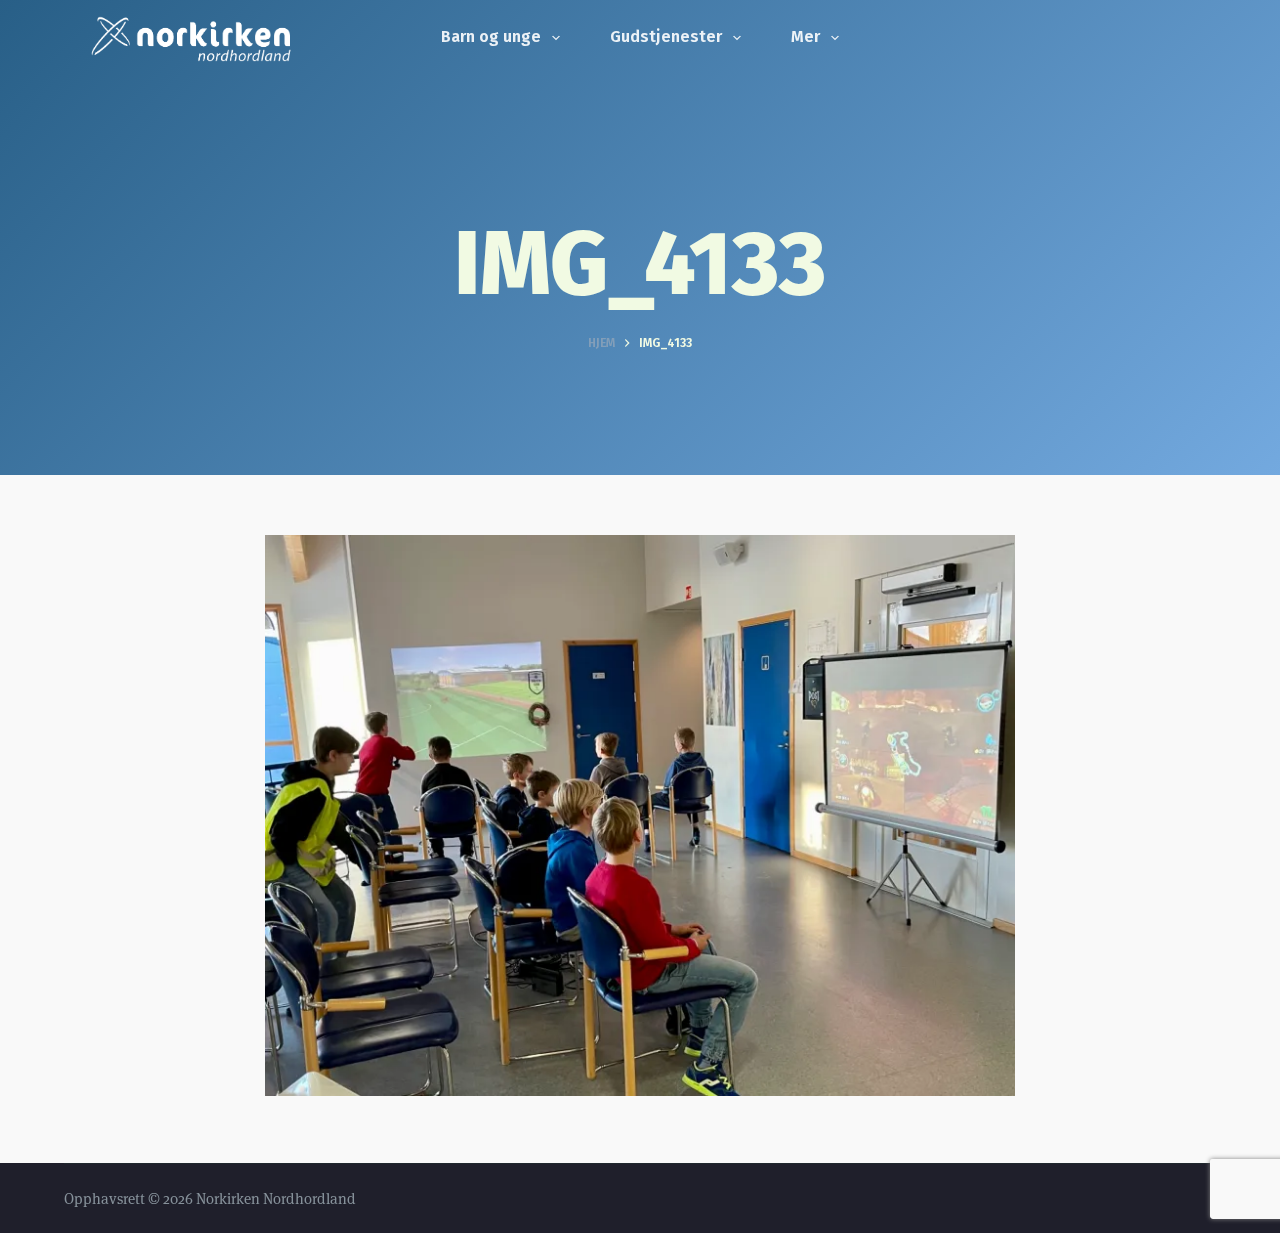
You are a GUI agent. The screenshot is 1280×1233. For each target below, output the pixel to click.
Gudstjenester (666, 36)
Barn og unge (491, 36)
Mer (805, 36)
